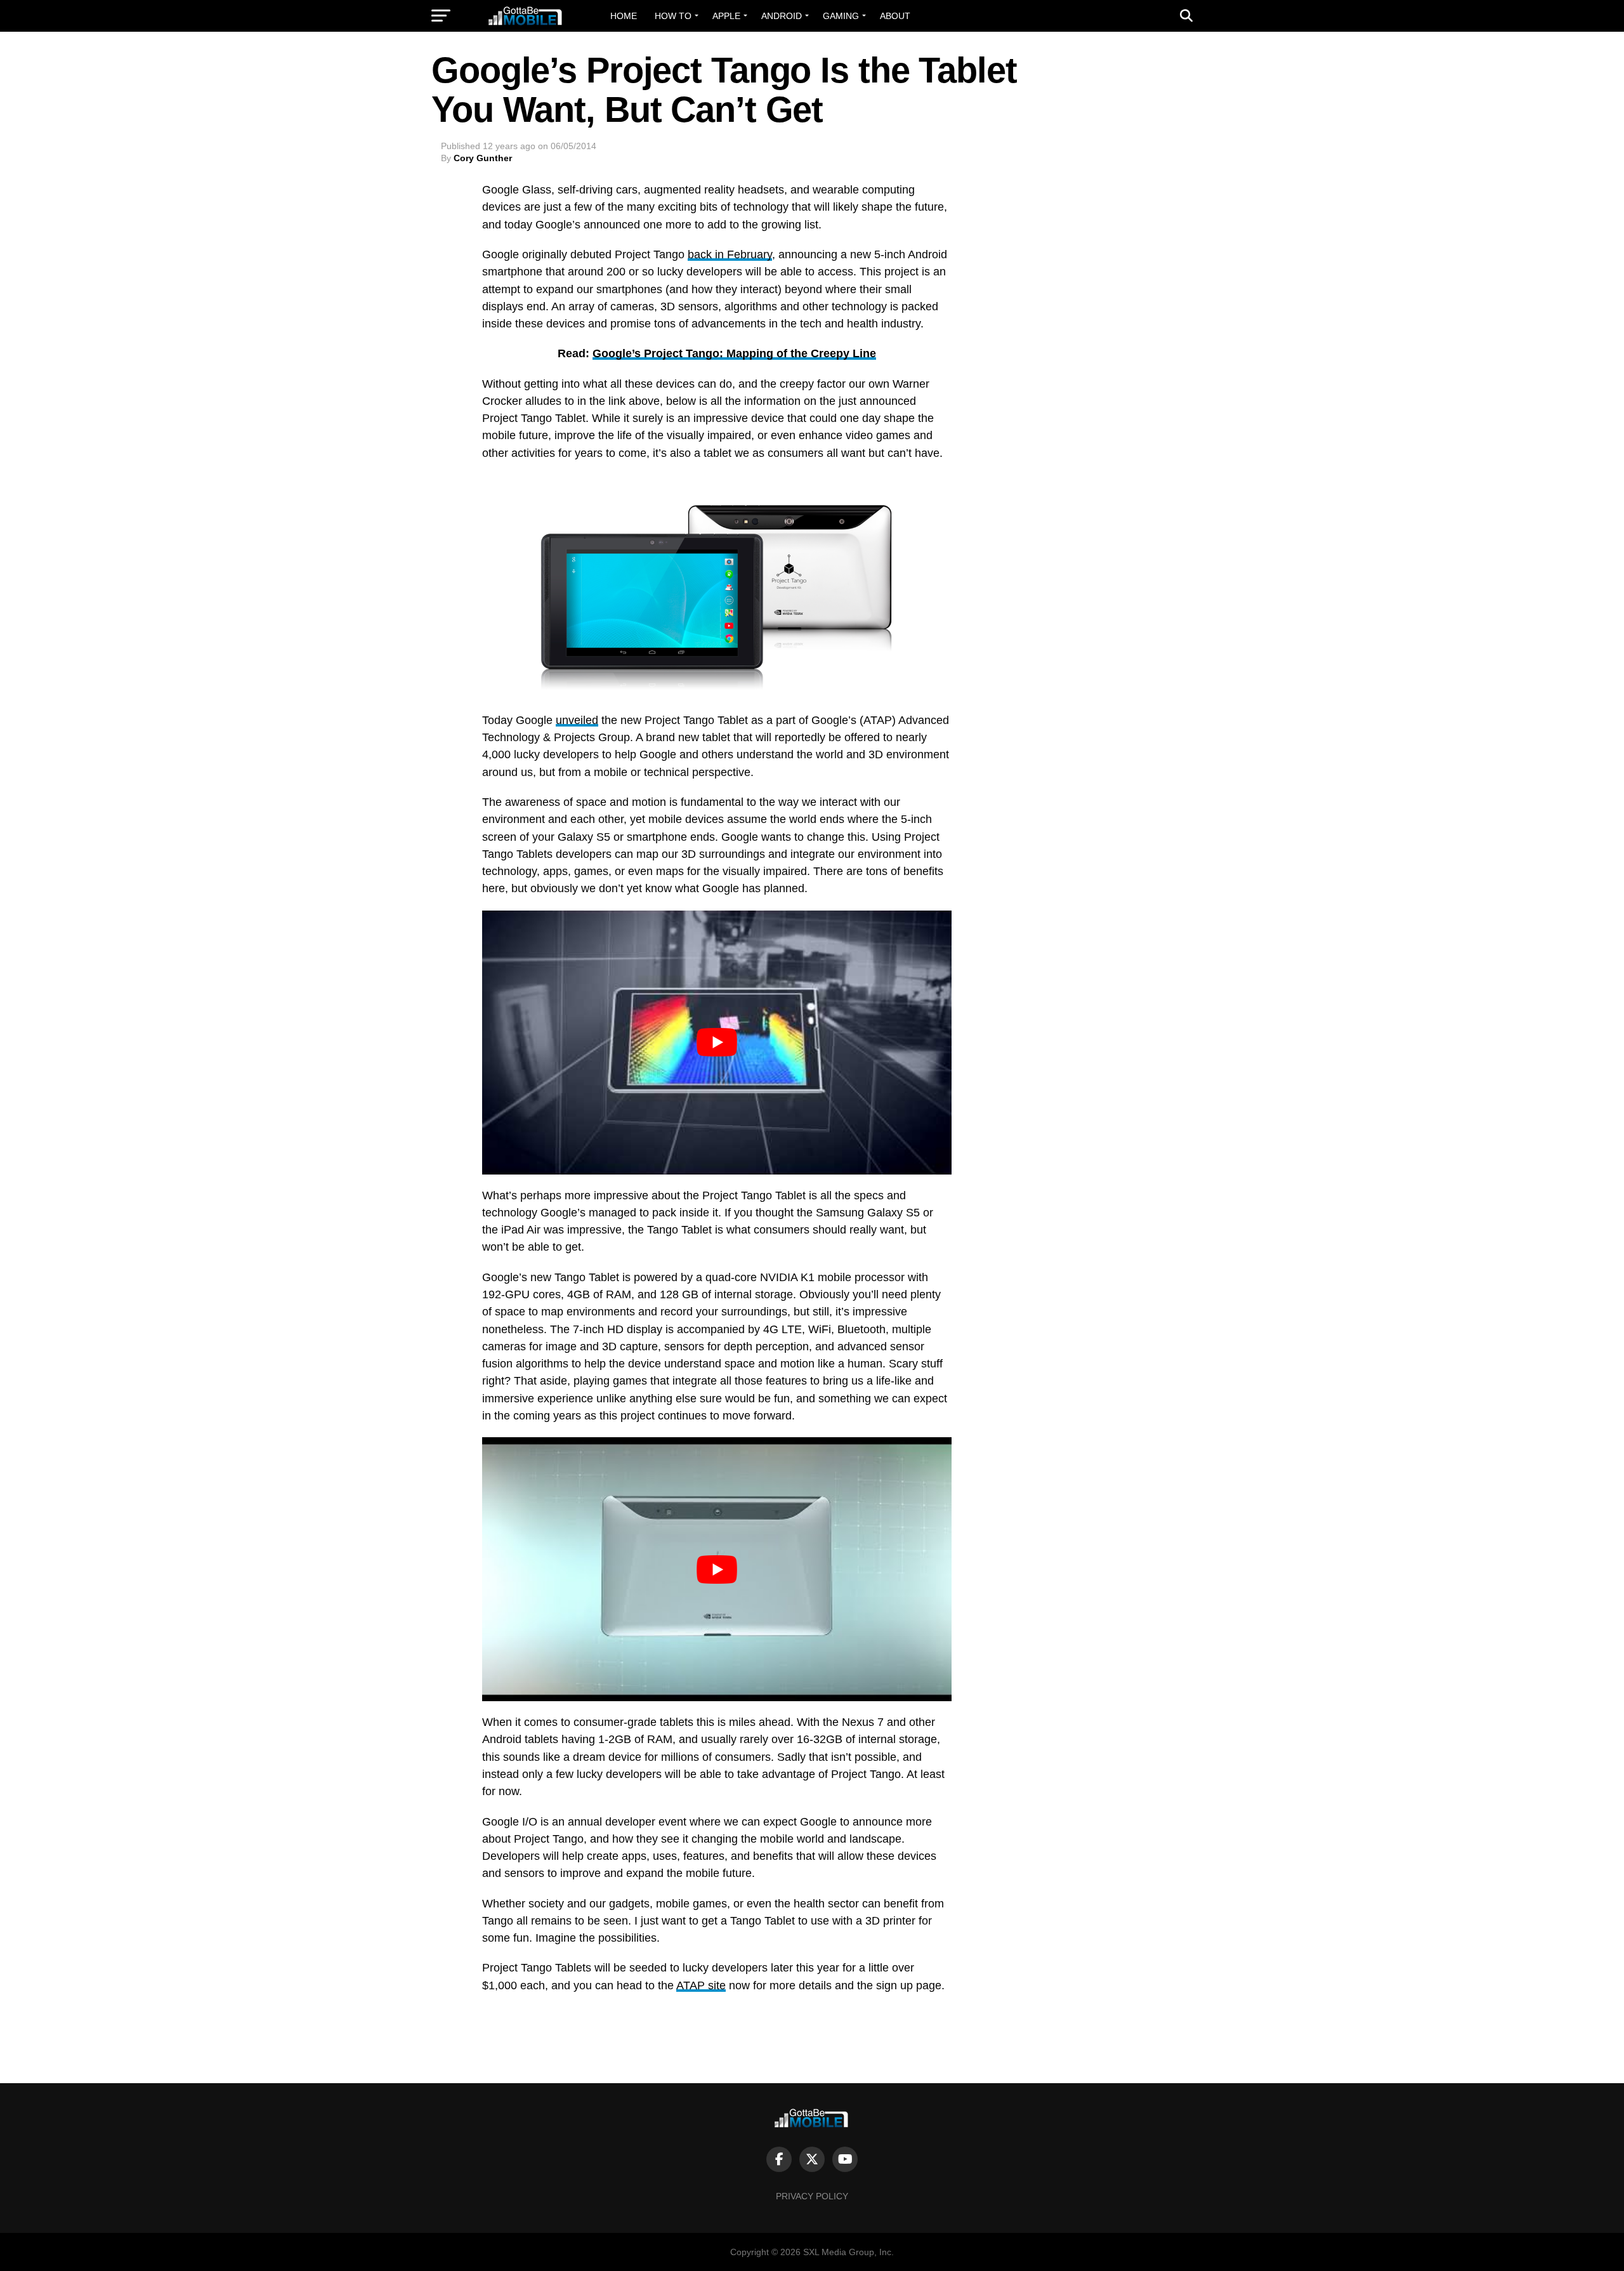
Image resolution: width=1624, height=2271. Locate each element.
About (895, 16)
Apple (726, 16)
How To (673, 16)
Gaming (841, 16)
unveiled (577, 720)
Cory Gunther (483, 158)
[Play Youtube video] (717, 1043)
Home (624, 16)
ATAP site (701, 1985)
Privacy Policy (812, 2196)
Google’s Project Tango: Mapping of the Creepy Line (734, 353)
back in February (730, 254)
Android (782, 16)
